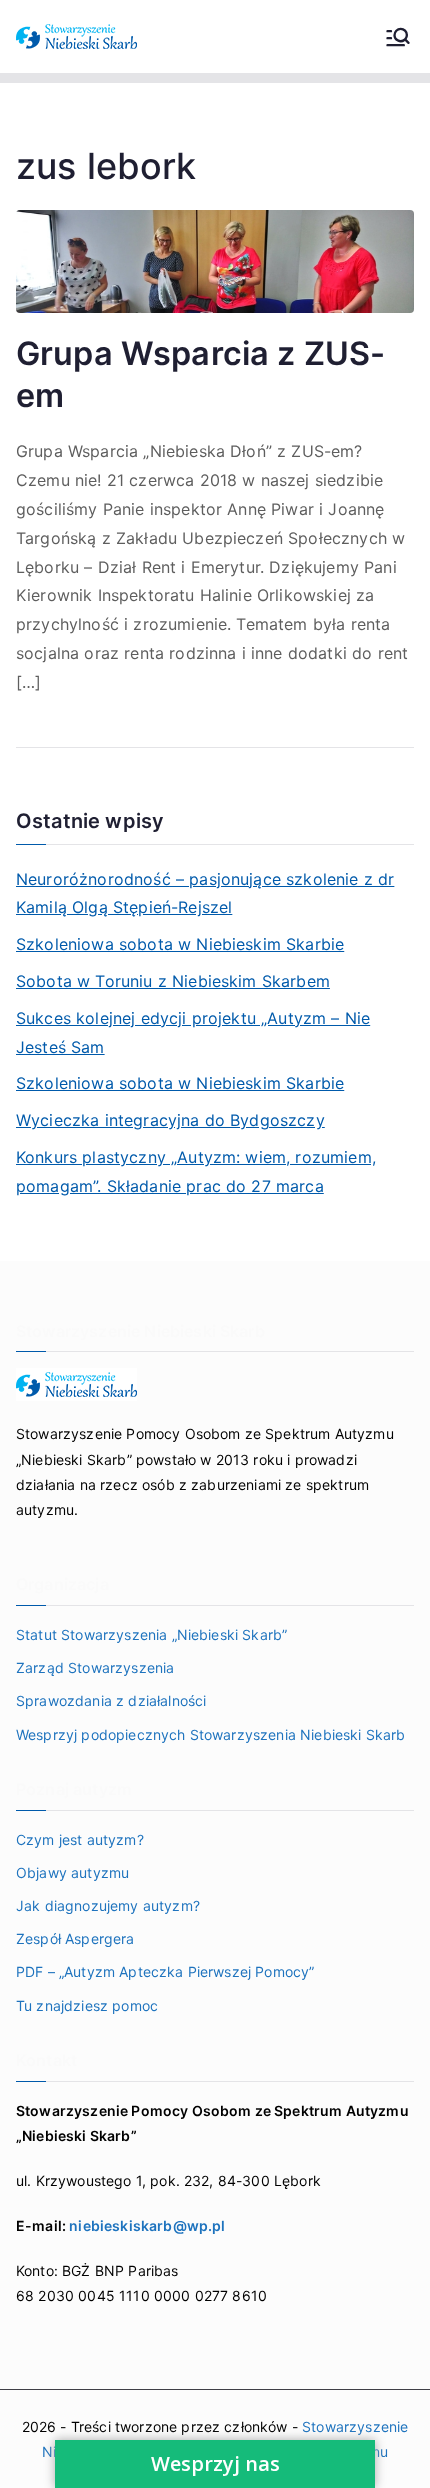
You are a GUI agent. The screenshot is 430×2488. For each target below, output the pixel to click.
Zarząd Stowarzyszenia (95, 1667)
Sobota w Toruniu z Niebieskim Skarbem (173, 981)
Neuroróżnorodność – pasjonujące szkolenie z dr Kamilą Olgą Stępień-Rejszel (205, 893)
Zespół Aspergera (75, 1938)
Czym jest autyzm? (80, 1839)
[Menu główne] (398, 37)
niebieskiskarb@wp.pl (147, 2225)
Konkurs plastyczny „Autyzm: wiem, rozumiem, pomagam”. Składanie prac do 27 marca (196, 1171)
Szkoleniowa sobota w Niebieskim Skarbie (180, 944)
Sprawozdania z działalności (111, 1700)
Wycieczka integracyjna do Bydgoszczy (170, 1120)
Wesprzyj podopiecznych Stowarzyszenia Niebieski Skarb (210, 1734)
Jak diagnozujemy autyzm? (108, 1905)
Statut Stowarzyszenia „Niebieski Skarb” (151, 1634)
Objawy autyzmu (72, 1872)
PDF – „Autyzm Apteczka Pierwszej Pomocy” (165, 1971)
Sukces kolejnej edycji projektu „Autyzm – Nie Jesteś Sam (193, 1032)
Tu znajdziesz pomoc (87, 2005)
